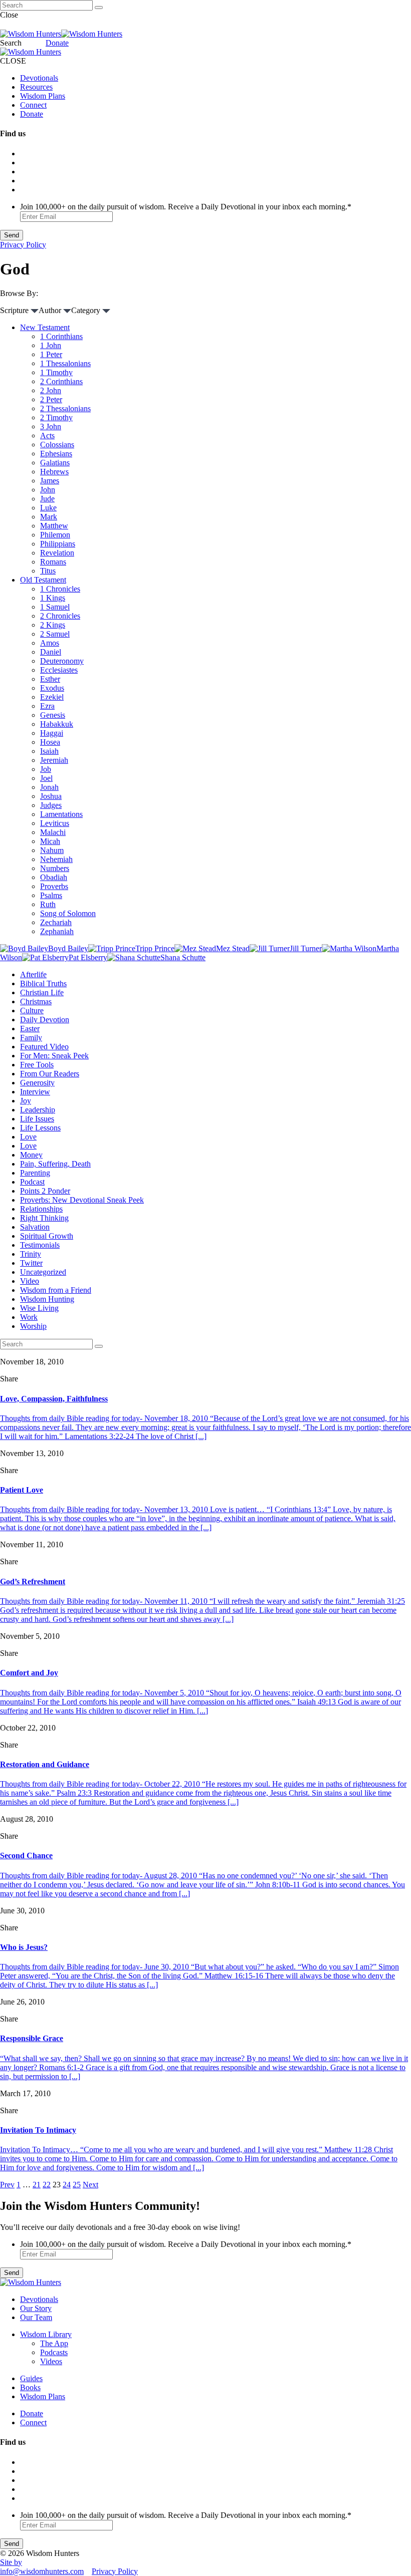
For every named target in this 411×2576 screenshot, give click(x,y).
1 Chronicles (60, 589)
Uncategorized (43, 1272)
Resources (36, 87)
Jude (47, 499)
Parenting (35, 1173)
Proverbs (54, 886)
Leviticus (55, 823)
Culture (32, 1011)
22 (47, 2185)
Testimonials (40, 1245)
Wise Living (39, 1308)
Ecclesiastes (59, 670)
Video (30, 1281)
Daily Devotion (45, 1020)
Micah (50, 841)
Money (31, 1155)
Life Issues (37, 1119)
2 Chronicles (60, 616)
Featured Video (44, 1047)
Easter (30, 1029)
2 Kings (53, 625)
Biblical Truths (43, 983)
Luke (48, 508)
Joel (46, 778)
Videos (51, 2361)
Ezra (47, 706)
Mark (49, 517)
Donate (57, 43)
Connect (33, 105)
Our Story (36, 2308)
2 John (51, 390)
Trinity (31, 1254)
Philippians (58, 544)
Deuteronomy (62, 661)
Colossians (57, 445)
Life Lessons (40, 1128)
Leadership (38, 1110)
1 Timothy (56, 372)
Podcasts (54, 2352)
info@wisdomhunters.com (42, 2571)
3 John (51, 426)
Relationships (41, 1209)
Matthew (54, 526)
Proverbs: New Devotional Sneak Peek (82, 1200)
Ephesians (56, 454)
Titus (48, 571)
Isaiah (49, 751)
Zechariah (56, 922)
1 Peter (51, 354)
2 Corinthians (61, 381)
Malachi (53, 832)
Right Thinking (44, 1218)
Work (29, 1317)
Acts (47, 436)
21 (37, 2185)
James (50, 481)
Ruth (48, 904)
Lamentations (61, 814)
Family (31, 1038)
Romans (53, 562)
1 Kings (53, 598)
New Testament (45, 327)
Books (30, 2387)
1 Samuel (55, 607)
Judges (51, 805)
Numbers (55, 868)
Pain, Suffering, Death (55, 1164)
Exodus (52, 688)
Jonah (49, 787)
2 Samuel (55, 634)
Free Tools (37, 1065)
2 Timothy (56, 417)
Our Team (36, 2317)
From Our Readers (50, 1074)
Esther (50, 679)
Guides (31, 2378)
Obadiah (54, 877)
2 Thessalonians (65, 408)
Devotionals (39, 78)
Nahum (52, 850)
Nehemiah (56, 859)
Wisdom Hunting (47, 1299)
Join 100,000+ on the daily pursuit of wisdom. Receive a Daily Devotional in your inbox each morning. (186, 207)
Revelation (57, 553)
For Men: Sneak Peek (54, 1056)
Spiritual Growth (47, 1236)
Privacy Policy (23, 245)
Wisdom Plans (43, 96)
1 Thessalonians (65, 363)
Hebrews (54, 472)
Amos (50, 643)
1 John (51, 345)
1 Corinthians (61, 336)
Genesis (53, 715)
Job (46, 769)
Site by (11, 2562)
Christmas (36, 1001)
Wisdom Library (46, 2334)
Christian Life (42, 992)
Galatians (55, 463)
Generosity (37, 1083)
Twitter (31, 1263)
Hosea (50, 742)
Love (28, 1137)
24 (67, 2185)
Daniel (51, 652)
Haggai (52, 733)
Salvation (35, 1227)
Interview (35, 1092)
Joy (26, 1101)
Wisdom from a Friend (56, 1290)
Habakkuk (57, 724)
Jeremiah (54, 760)
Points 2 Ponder (45, 1191)
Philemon (55, 535)
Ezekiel (52, 697)
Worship (33, 1326)
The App (54, 2343)
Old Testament (43, 580)
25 (77, 2185)
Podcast (32, 1182)
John (48, 490)
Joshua (51, 796)
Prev (7, 2185)
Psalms (51, 895)
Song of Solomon (68, 913)
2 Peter (51, 399)
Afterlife (33, 974)
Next (90, 2185)
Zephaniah (57, 931)
